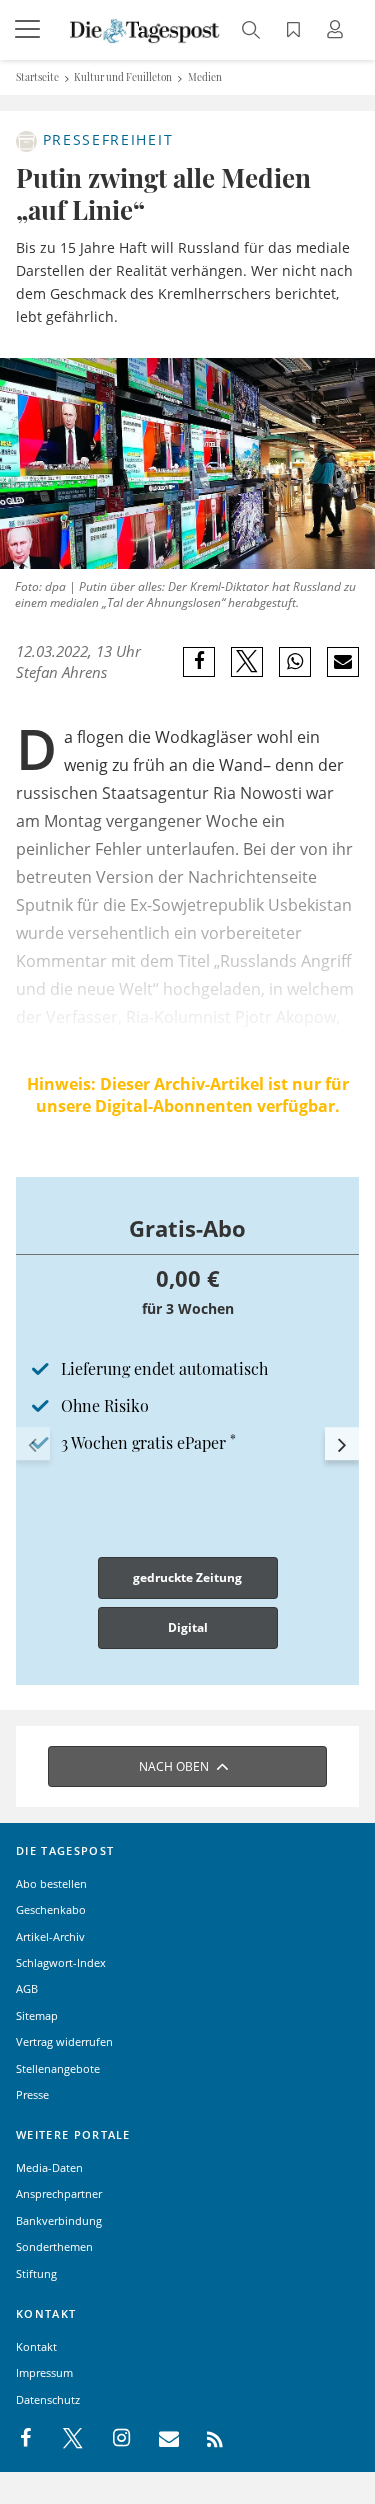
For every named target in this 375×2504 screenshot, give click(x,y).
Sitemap (37, 2015)
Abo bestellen (51, 1883)
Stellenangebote (58, 2068)
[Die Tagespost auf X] (63, 2439)
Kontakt (36, 2346)
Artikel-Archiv (50, 1936)
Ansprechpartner (59, 2193)
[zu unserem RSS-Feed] (204, 2439)
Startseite (37, 77)
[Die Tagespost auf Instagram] (111, 2439)
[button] (33, 1444)
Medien (205, 77)
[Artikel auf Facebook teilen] (199, 662)
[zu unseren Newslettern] (159, 2439)
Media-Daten (49, 2167)
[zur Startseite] (145, 29)
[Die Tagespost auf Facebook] (27, 2439)
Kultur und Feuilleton (123, 77)
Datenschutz (48, 2399)
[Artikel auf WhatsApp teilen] (295, 662)
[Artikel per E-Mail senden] (342, 662)
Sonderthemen (54, 2246)
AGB (27, 1988)
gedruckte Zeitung (187, 1577)
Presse (32, 2094)
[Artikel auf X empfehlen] (247, 662)
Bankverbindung (59, 2220)
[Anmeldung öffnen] (338, 31)
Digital (188, 1627)
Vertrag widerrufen (64, 2041)
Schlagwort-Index (61, 1962)
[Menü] (30, 30)
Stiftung (36, 2273)
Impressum (44, 2372)
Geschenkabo (51, 1909)
